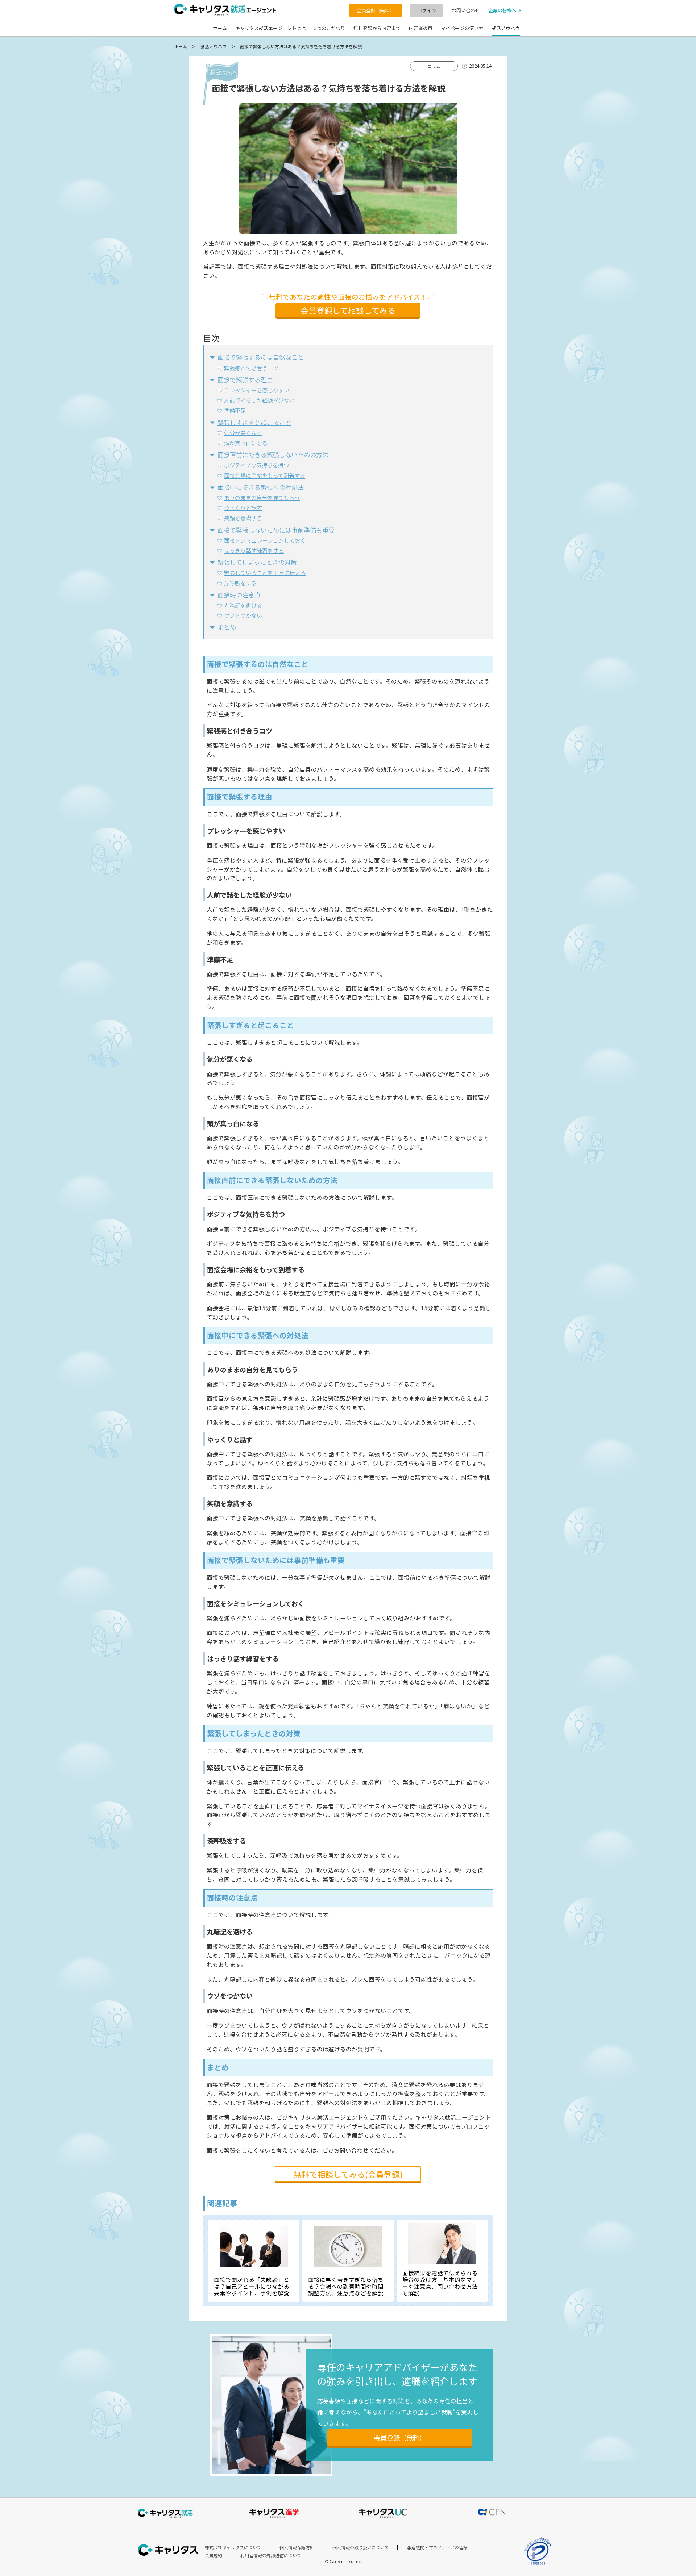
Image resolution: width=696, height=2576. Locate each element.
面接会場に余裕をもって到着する (265, 475)
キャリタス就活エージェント (225, 10)
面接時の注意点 (239, 595)
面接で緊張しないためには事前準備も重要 (276, 530)
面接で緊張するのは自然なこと (261, 357)
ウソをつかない (243, 615)
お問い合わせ (466, 11)
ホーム (181, 46)
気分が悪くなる (243, 433)
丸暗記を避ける (243, 605)
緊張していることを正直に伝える (265, 572)
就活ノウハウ (214, 46)
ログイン (427, 10)
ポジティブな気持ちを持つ (256, 465)
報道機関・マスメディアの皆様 (437, 2547)
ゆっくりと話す (243, 508)
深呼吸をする (240, 583)
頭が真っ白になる (246, 443)
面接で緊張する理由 (245, 379)
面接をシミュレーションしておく (265, 540)
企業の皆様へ (502, 11)
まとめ (227, 627)
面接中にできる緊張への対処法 (261, 487)
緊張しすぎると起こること (254, 422)
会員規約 (214, 2555)
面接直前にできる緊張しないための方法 (273, 454)
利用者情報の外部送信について (271, 2555)
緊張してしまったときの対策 (257, 562)
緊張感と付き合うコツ (251, 368)
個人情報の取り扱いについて (361, 2547)
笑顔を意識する (243, 518)
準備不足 (235, 410)
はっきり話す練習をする (254, 550)
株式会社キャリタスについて (233, 2547)
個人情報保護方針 (297, 2547)
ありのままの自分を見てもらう (262, 497)
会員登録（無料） (376, 10)
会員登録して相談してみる (348, 310)
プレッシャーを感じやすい (257, 390)
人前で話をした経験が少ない (259, 400)
